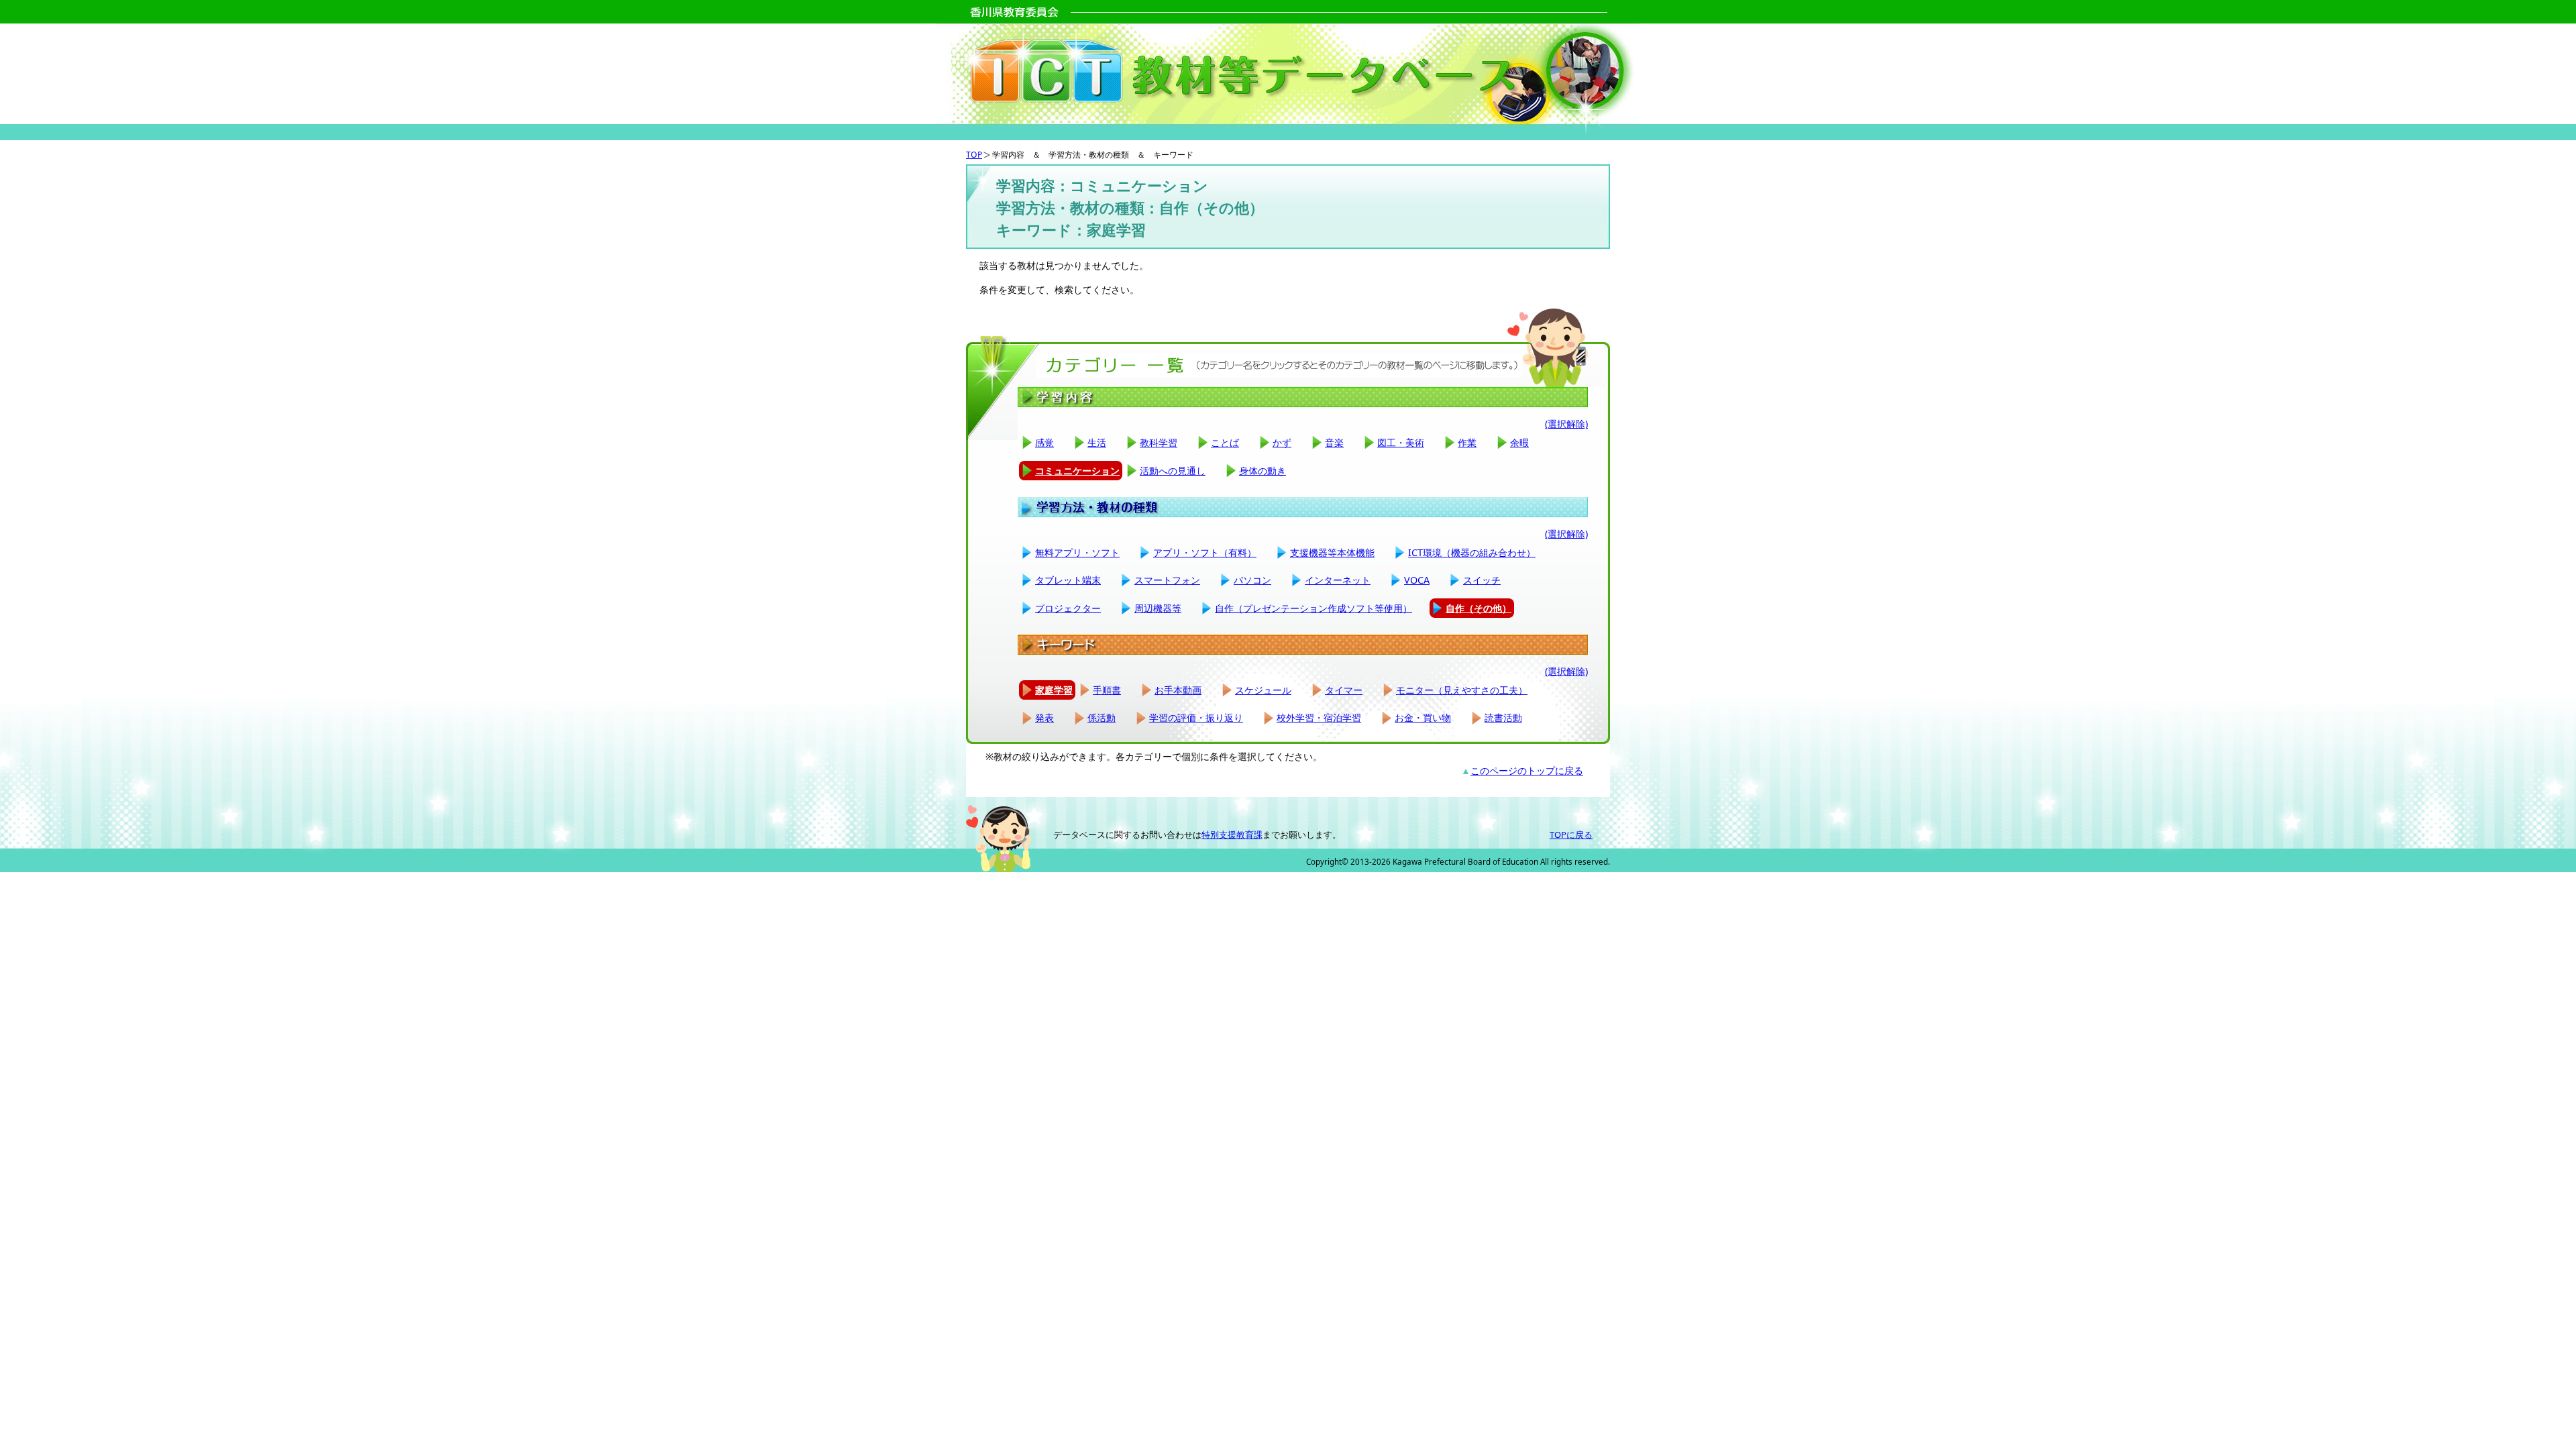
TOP (974, 155)
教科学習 (1159, 442)
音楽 (1334, 442)
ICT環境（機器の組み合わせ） (1472, 552)
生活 (1097, 442)
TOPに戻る (1571, 835)
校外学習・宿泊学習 (1319, 717)
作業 (1467, 442)
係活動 (1102, 717)
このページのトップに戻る (1527, 770)
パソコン (1252, 580)
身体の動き (1263, 471)
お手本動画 (1178, 690)
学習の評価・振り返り (1196, 717)
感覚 (1044, 442)
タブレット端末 (1068, 580)
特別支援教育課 (1232, 835)
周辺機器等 (1158, 608)
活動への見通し (1173, 471)
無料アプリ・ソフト (1077, 552)
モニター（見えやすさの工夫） (1462, 690)
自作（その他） (1479, 608)
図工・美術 (1401, 442)
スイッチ (1482, 580)
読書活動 (1503, 717)
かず (1282, 442)
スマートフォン (1167, 580)
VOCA (1417, 580)
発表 (1044, 717)
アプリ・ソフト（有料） (1205, 552)
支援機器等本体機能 (1332, 552)
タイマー (1344, 690)
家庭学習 (1054, 690)
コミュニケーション (1077, 471)
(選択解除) (1566, 424)
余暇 (1519, 442)
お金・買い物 (1423, 717)
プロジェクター (1068, 608)
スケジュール (1263, 690)
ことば (1225, 442)
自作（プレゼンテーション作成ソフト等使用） (1313, 608)
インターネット (1338, 580)
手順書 (1107, 690)
